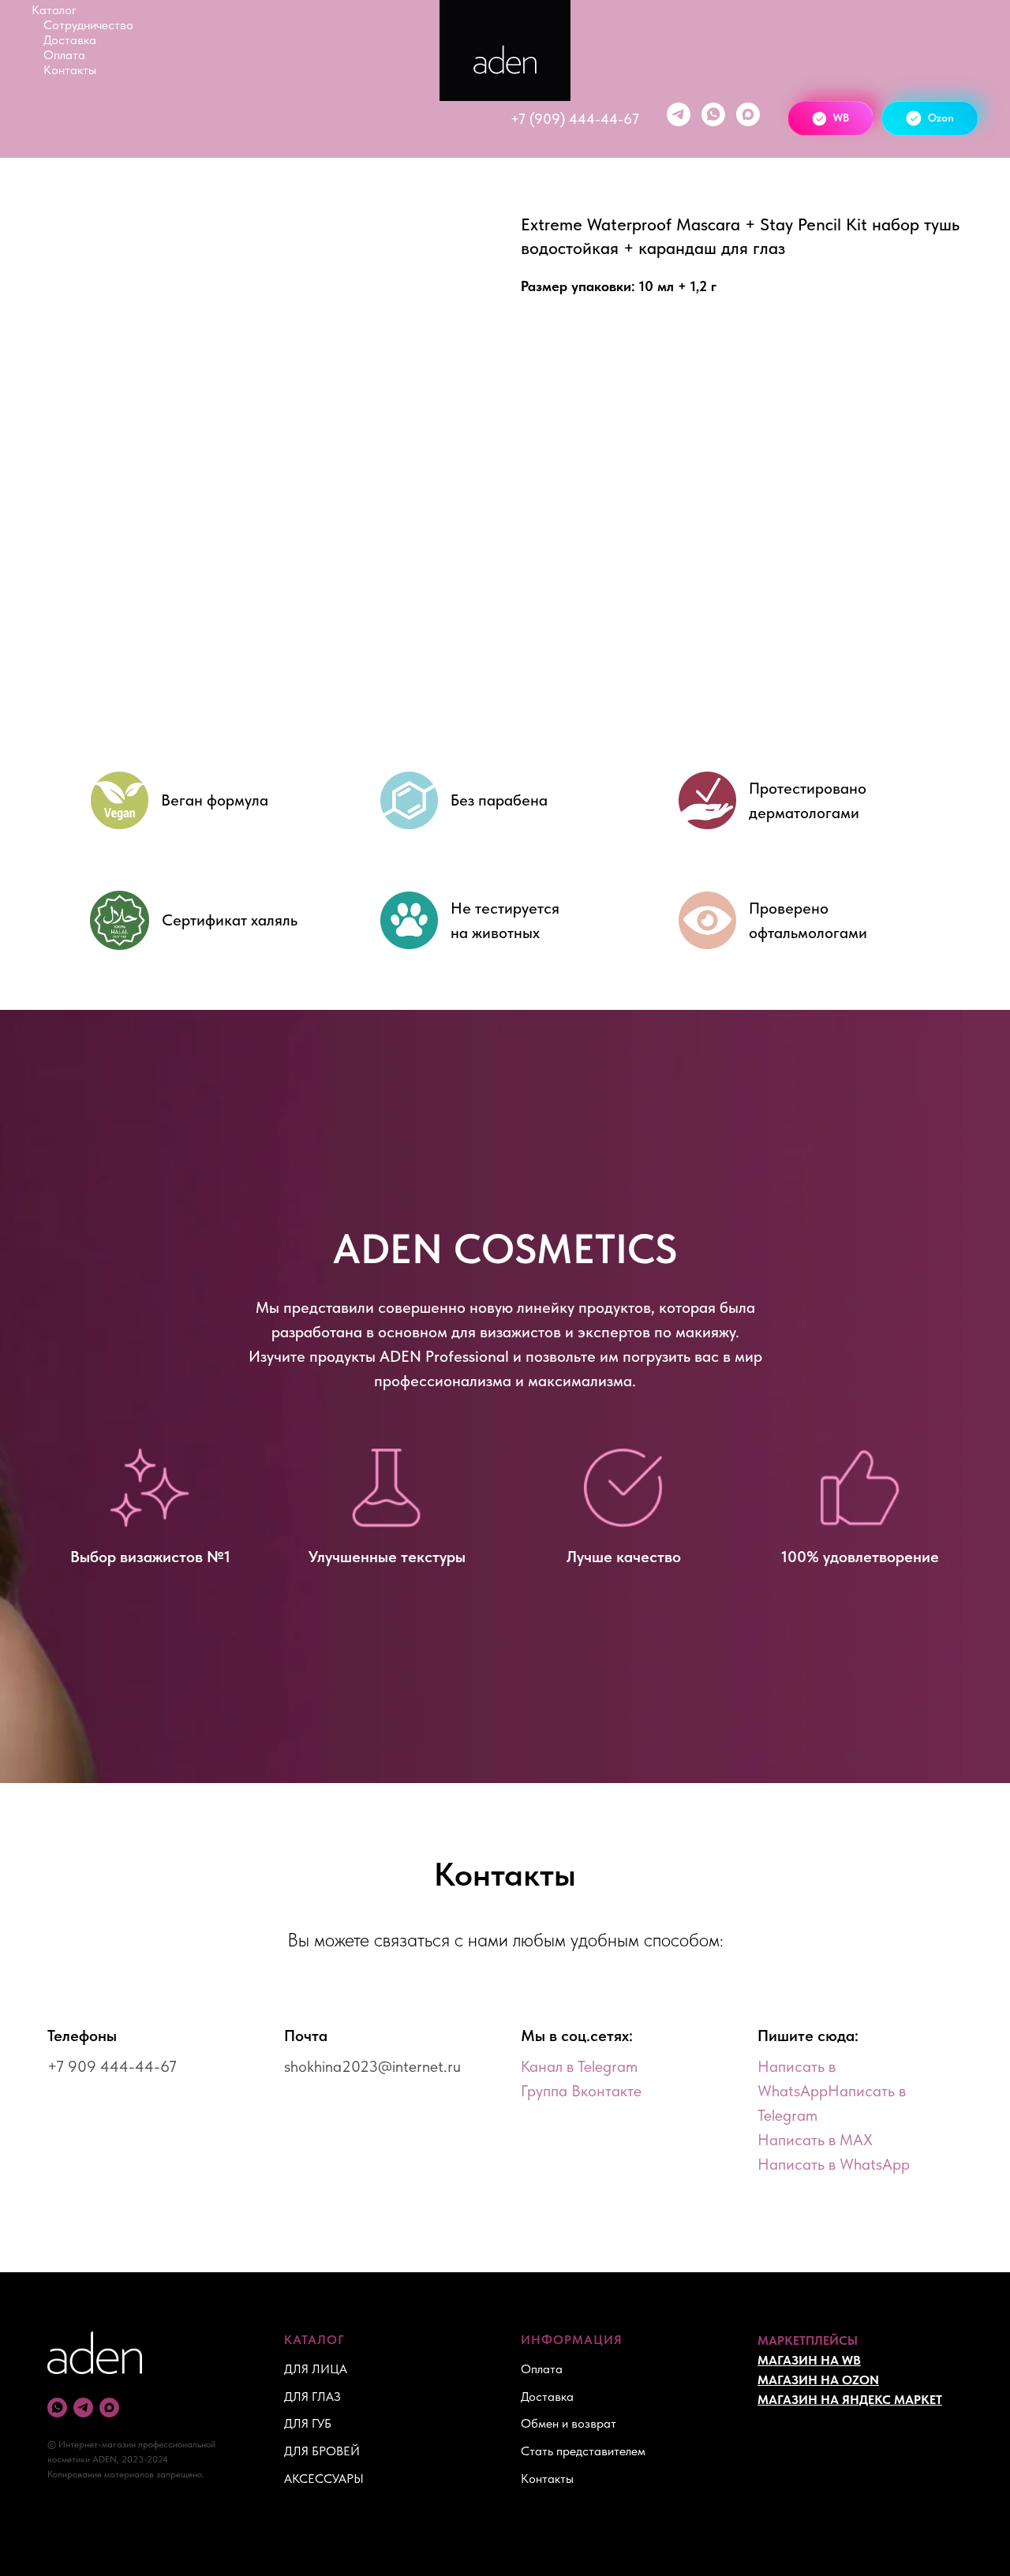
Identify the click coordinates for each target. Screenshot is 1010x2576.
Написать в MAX (815, 2140)
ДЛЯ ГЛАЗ (312, 2397)
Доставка (70, 40)
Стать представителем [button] (583, 2451)
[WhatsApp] (713, 114)
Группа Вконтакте (581, 2091)
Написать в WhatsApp (834, 2164)
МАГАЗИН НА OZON (818, 2380)
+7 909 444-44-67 (112, 2066)
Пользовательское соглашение (842, 2478)
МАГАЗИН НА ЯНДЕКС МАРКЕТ (850, 2400)
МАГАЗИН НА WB (809, 2360)
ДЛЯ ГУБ (308, 2423)
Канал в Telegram (579, 2066)
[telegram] (679, 114)
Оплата (64, 55)
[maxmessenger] (748, 114)
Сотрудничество (88, 25)
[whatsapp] (57, 2408)
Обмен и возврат (569, 2423)
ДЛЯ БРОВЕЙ (322, 2451)
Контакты (70, 70)
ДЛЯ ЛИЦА (316, 2369)
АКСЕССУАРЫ (324, 2479)
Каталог (54, 10)
